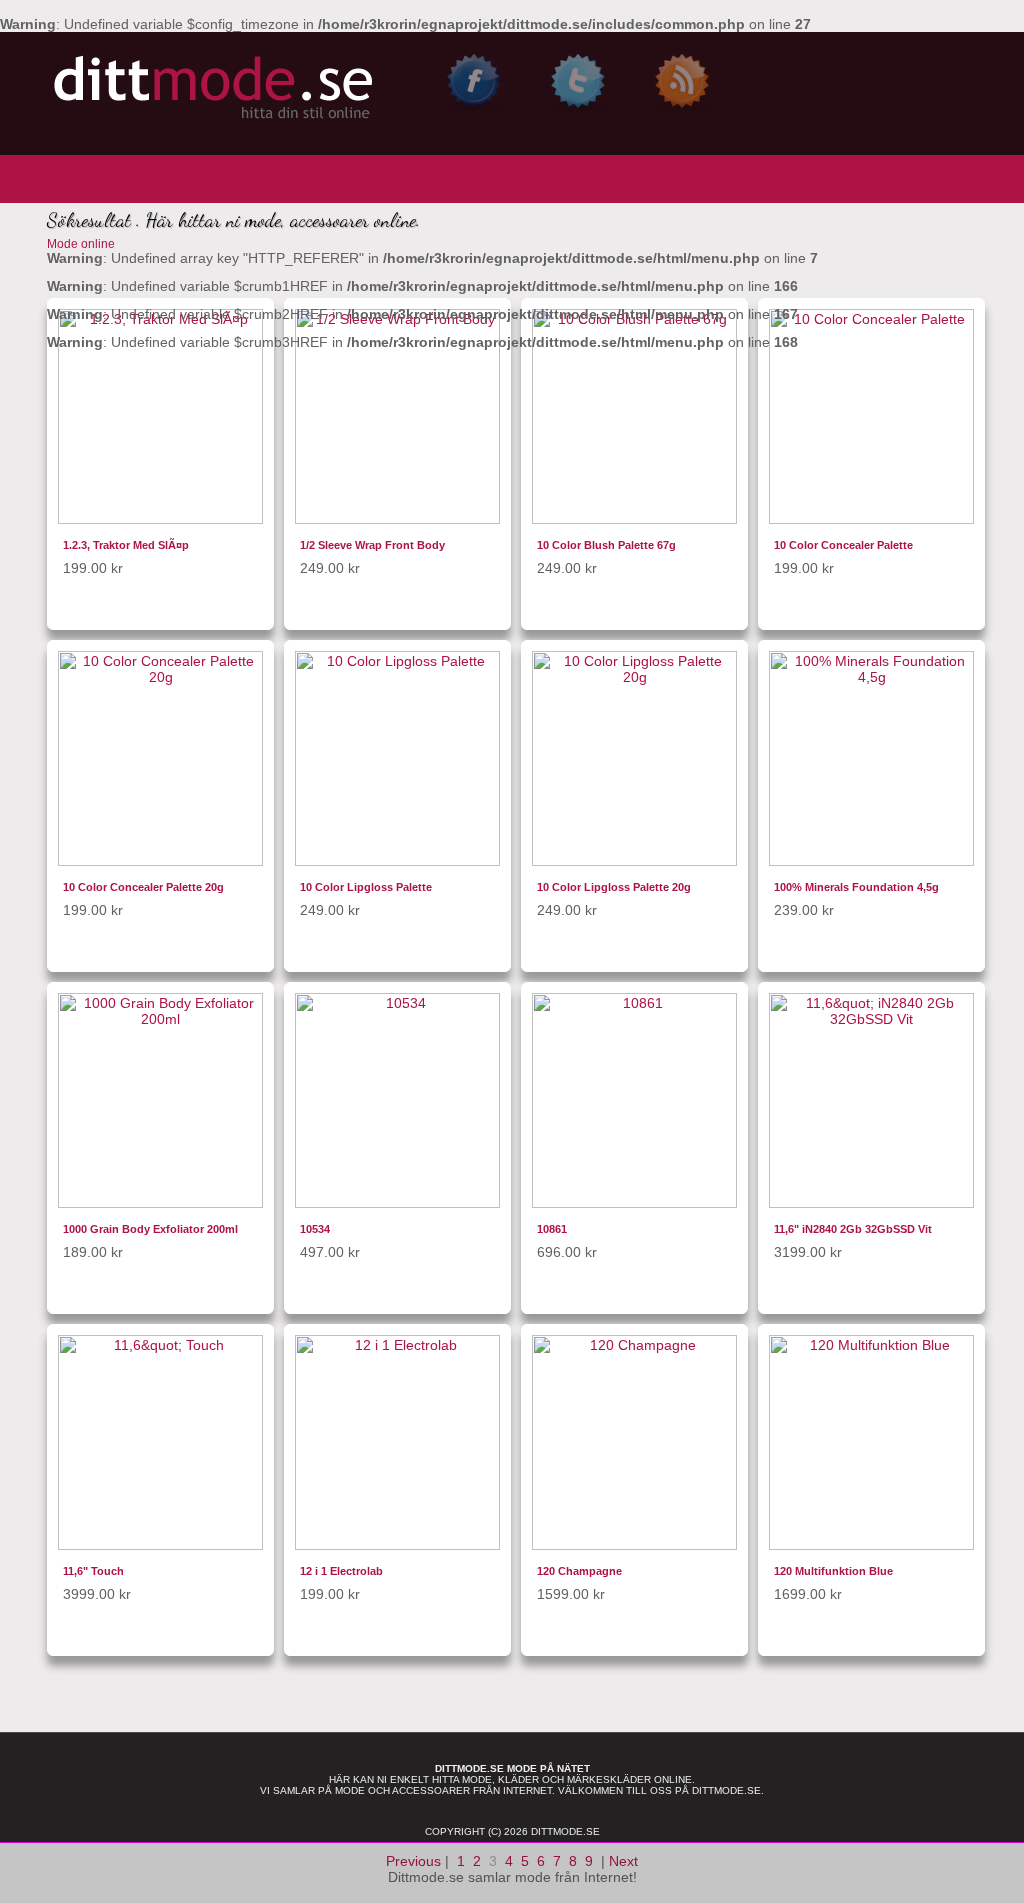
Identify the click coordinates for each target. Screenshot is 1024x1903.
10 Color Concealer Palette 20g (143, 887)
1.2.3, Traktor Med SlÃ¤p (126, 545)
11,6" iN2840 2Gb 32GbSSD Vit (853, 1229)
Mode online (81, 244)
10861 (552, 1229)
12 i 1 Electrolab (341, 1571)
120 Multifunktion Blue (833, 1571)
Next (623, 1861)
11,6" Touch (93, 1571)
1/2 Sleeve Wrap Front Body (372, 545)
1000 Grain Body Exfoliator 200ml (150, 1229)
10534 (315, 1229)
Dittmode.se (726, 1790)
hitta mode (462, 1779)
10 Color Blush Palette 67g (606, 545)
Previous (413, 1861)
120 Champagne (579, 1571)
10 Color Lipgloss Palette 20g (614, 887)
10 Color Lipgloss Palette (366, 887)
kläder (518, 1779)
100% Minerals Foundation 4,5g (856, 887)
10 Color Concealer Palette (843, 545)
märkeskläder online (629, 1779)
